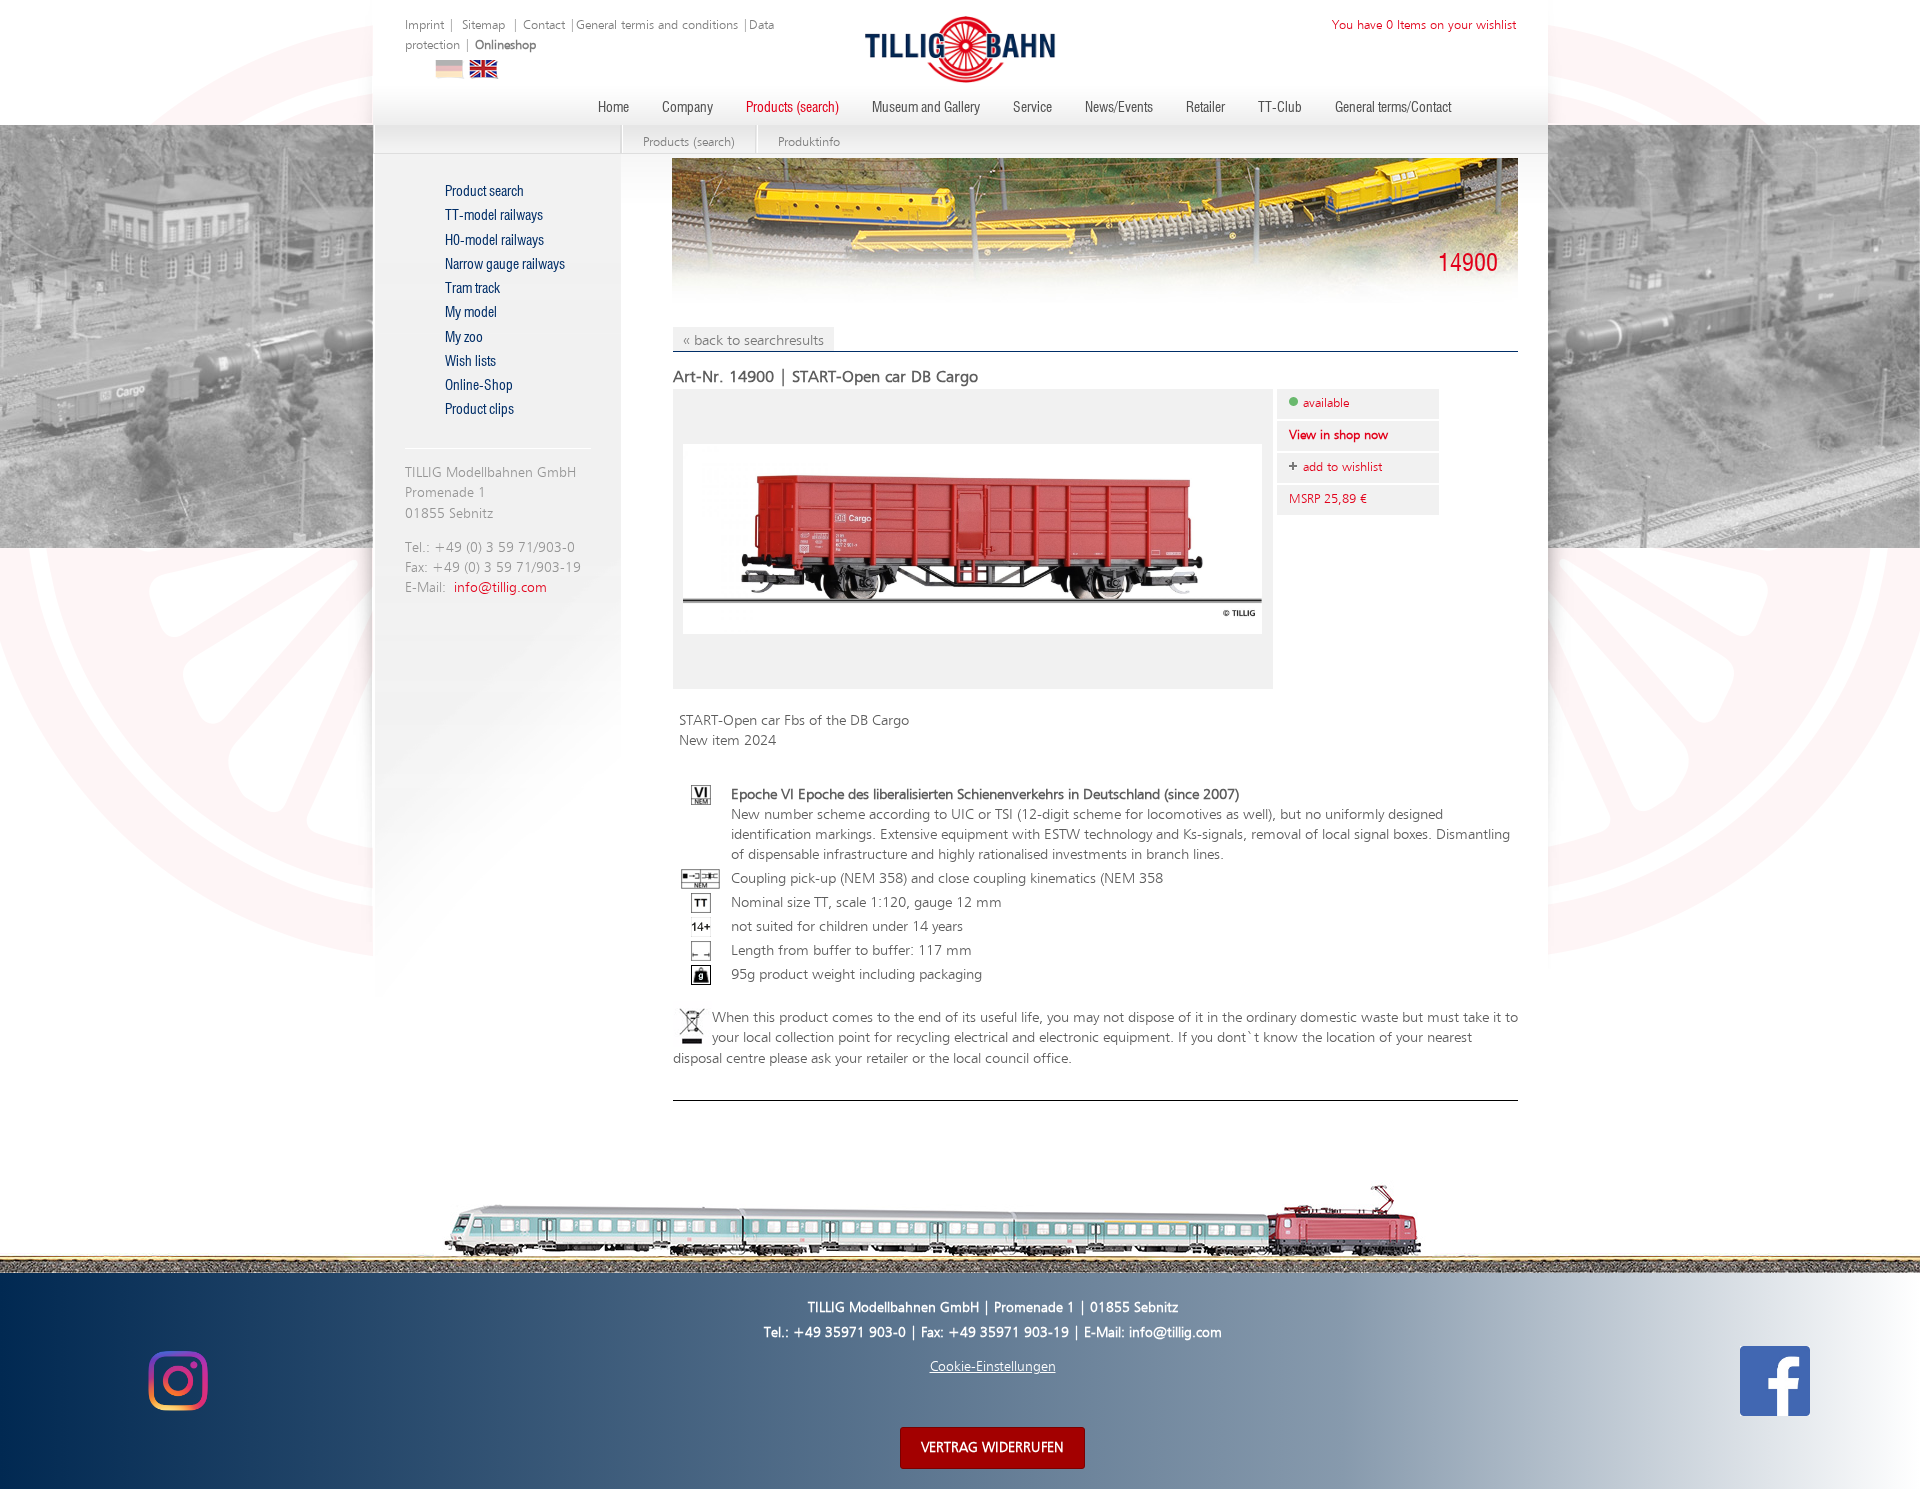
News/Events (1119, 108)
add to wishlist (1342, 467)
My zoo (464, 338)
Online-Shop (479, 386)
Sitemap (483, 25)
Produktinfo (809, 142)
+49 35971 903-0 (849, 1333)
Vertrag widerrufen (992, 1448)
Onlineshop (505, 45)
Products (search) (792, 108)
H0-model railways (494, 241)
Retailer (1205, 108)
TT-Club (1280, 108)
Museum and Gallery (926, 108)
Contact (544, 25)
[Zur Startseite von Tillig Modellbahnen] (960, 48)
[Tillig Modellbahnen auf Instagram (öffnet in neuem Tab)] (177, 1380)
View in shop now (1338, 435)
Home (613, 108)
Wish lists (470, 362)
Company (687, 108)
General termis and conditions (657, 25)
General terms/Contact (1393, 108)
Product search (484, 192)
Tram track (472, 289)
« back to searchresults (753, 340)
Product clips (479, 410)
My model (471, 313)
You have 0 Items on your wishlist (1424, 25)
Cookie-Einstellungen (993, 1367)
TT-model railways (494, 216)
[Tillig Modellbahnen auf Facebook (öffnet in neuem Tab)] (1775, 1380)
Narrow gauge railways (505, 265)
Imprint (424, 25)
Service (1032, 108)
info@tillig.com (500, 588)
